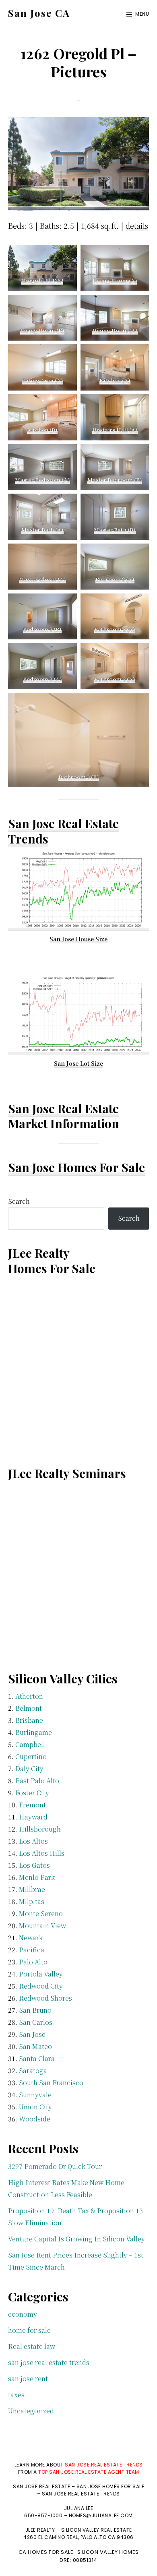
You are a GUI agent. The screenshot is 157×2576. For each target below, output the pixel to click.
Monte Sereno (41, 1913)
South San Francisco (51, 2083)
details (137, 225)
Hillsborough (40, 1829)
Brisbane (29, 1720)
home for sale (29, 2330)
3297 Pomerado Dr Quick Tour (55, 2166)
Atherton (29, 1696)
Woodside (35, 2119)
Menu (142, 14)
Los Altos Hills (42, 1853)
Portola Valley (41, 1974)
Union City (35, 2107)
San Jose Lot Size (78, 1063)
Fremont (32, 1805)
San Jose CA (39, 13)
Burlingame (34, 1732)
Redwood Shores (45, 1998)
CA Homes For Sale (46, 2552)
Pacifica (32, 1950)
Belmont (29, 1708)
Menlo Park (37, 1877)
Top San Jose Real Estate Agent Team (89, 2472)
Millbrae (32, 1889)
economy (23, 2314)
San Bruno (35, 2010)
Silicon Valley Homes (108, 2552)
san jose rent (28, 2379)
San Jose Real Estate (63, 1108)
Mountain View (42, 1926)
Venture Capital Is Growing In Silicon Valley (76, 2239)
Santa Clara (37, 2058)
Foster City (32, 1793)
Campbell (30, 1744)
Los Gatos (34, 1865)
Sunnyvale (35, 2095)
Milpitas (32, 1901)
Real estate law (32, 2346)
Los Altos (33, 1841)
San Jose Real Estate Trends (63, 831)
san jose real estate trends (49, 2362)
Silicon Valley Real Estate (97, 2530)
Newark (31, 1938)
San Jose (32, 2034)
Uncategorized (31, 2411)
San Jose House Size (78, 939)
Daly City (29, 1769)
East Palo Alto (37, 1781)
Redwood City (41, 1986)
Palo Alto (33, 1962)
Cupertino (31, 1756)
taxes (16, 2395)
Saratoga (33, 2071)
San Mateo (35, 2046)
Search (19, 1201)
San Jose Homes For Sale (76, 1167)
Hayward (33, 1817)
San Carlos (36, 2022)
